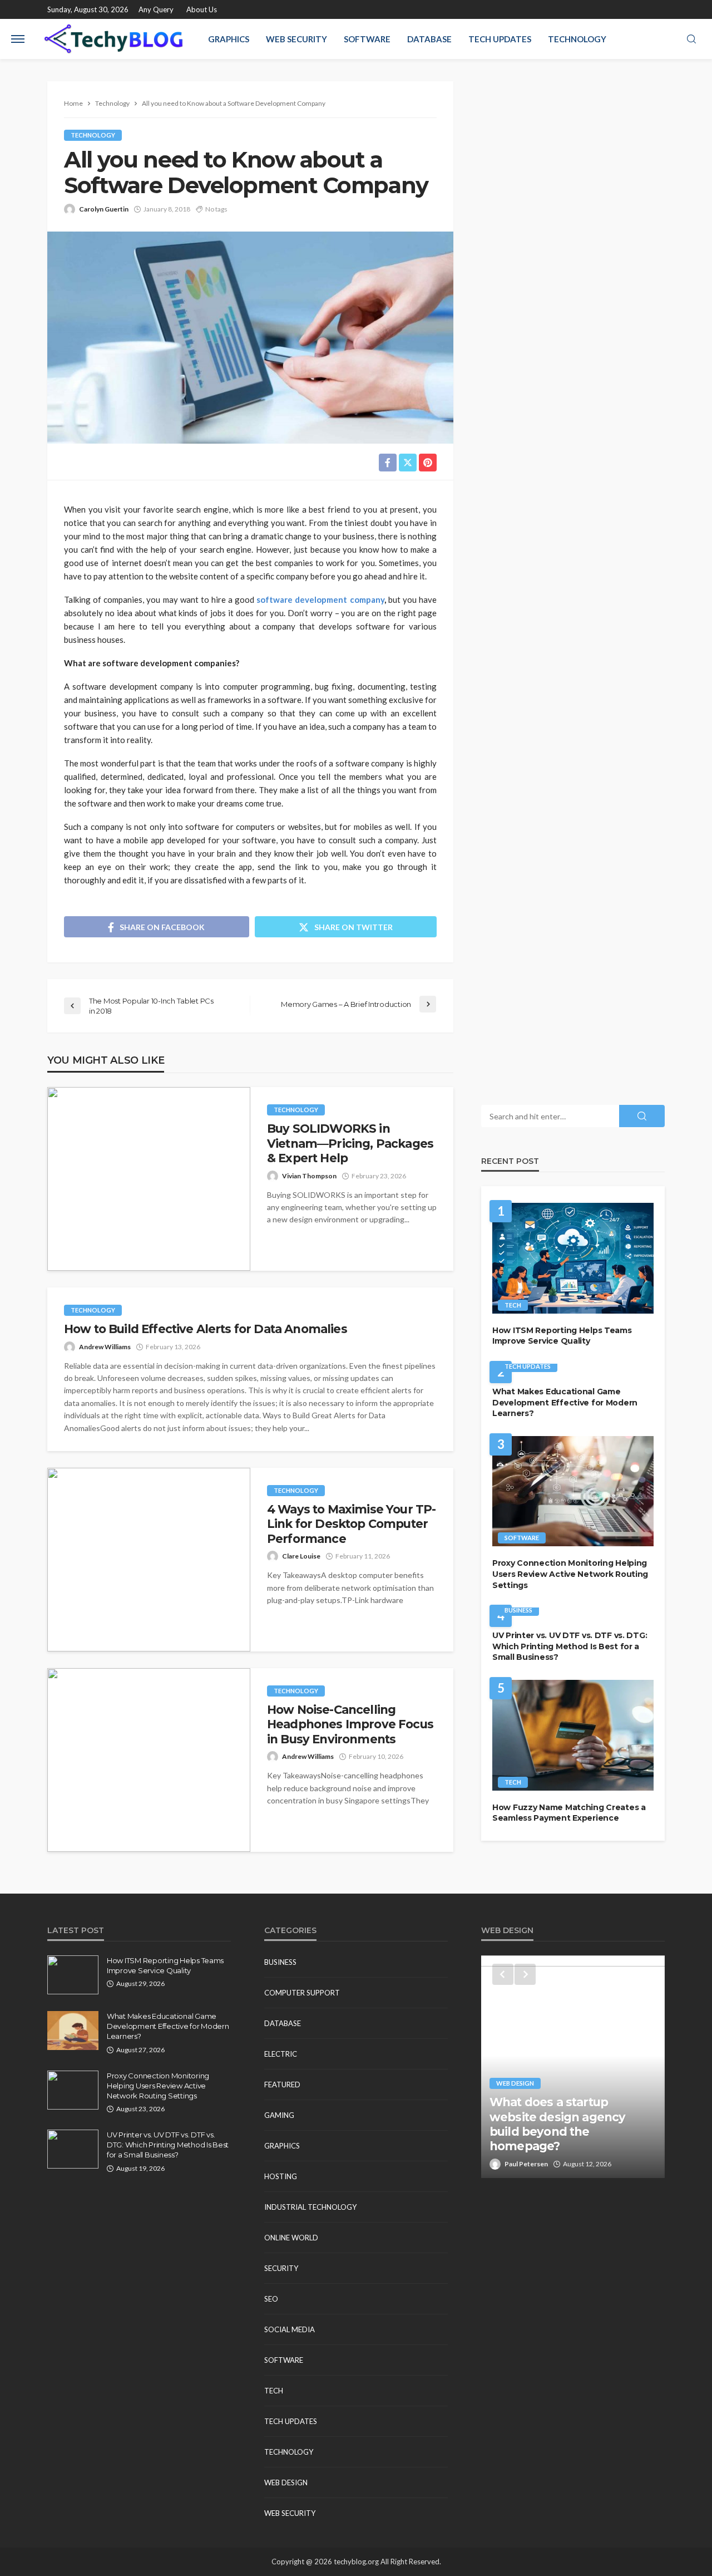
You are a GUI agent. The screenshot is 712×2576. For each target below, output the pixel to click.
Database (429, 39)
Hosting (281, 2176)
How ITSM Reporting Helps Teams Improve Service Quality (562, 1336)
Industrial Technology (310, 2207)
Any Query (156, 9)
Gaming (279, 2115)
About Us (202, 9)
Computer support (302, 1993)
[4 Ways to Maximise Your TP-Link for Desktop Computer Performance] (149, 1560)
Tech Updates (500, 39)
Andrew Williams (105, 1347)
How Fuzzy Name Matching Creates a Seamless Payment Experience (569, 1813)
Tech (513, 1305)
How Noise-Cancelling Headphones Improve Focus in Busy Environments (350, 1724)
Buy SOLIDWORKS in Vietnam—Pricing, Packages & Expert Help (350, 1143)
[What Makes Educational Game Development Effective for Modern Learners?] (73, 2031)
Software (367, 39)
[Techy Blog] (113, 39)
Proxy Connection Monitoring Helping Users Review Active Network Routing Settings (570, 1574)
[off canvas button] (18, 39)
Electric (281, 2054)
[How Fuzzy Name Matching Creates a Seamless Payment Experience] (573, 1735)
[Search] (691, 40)
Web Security (296, 39)
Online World (291, 2238)
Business (518, 1610)
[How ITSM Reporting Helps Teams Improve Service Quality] (573, 1258)
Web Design (286, 2482)
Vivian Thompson (309, 1176)
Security (281, 2268)
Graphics (229, 39)
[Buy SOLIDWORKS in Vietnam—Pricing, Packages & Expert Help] (149, 1179)
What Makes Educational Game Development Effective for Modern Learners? (565, 1402)
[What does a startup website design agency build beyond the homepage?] (573, 2067)
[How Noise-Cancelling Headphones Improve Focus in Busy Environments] (149, 1760)
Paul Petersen (526, 2164)
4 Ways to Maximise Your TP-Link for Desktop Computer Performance (351, 1524)
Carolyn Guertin (104, 209)
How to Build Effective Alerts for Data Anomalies (206, 1329)
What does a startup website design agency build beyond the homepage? (557, 2124)
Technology (577, 39)
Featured (282, 2085)
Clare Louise (301, 1556)
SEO (271, 2299)
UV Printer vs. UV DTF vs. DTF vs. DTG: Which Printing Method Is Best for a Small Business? (570, 1646)
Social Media (290, 2329)
